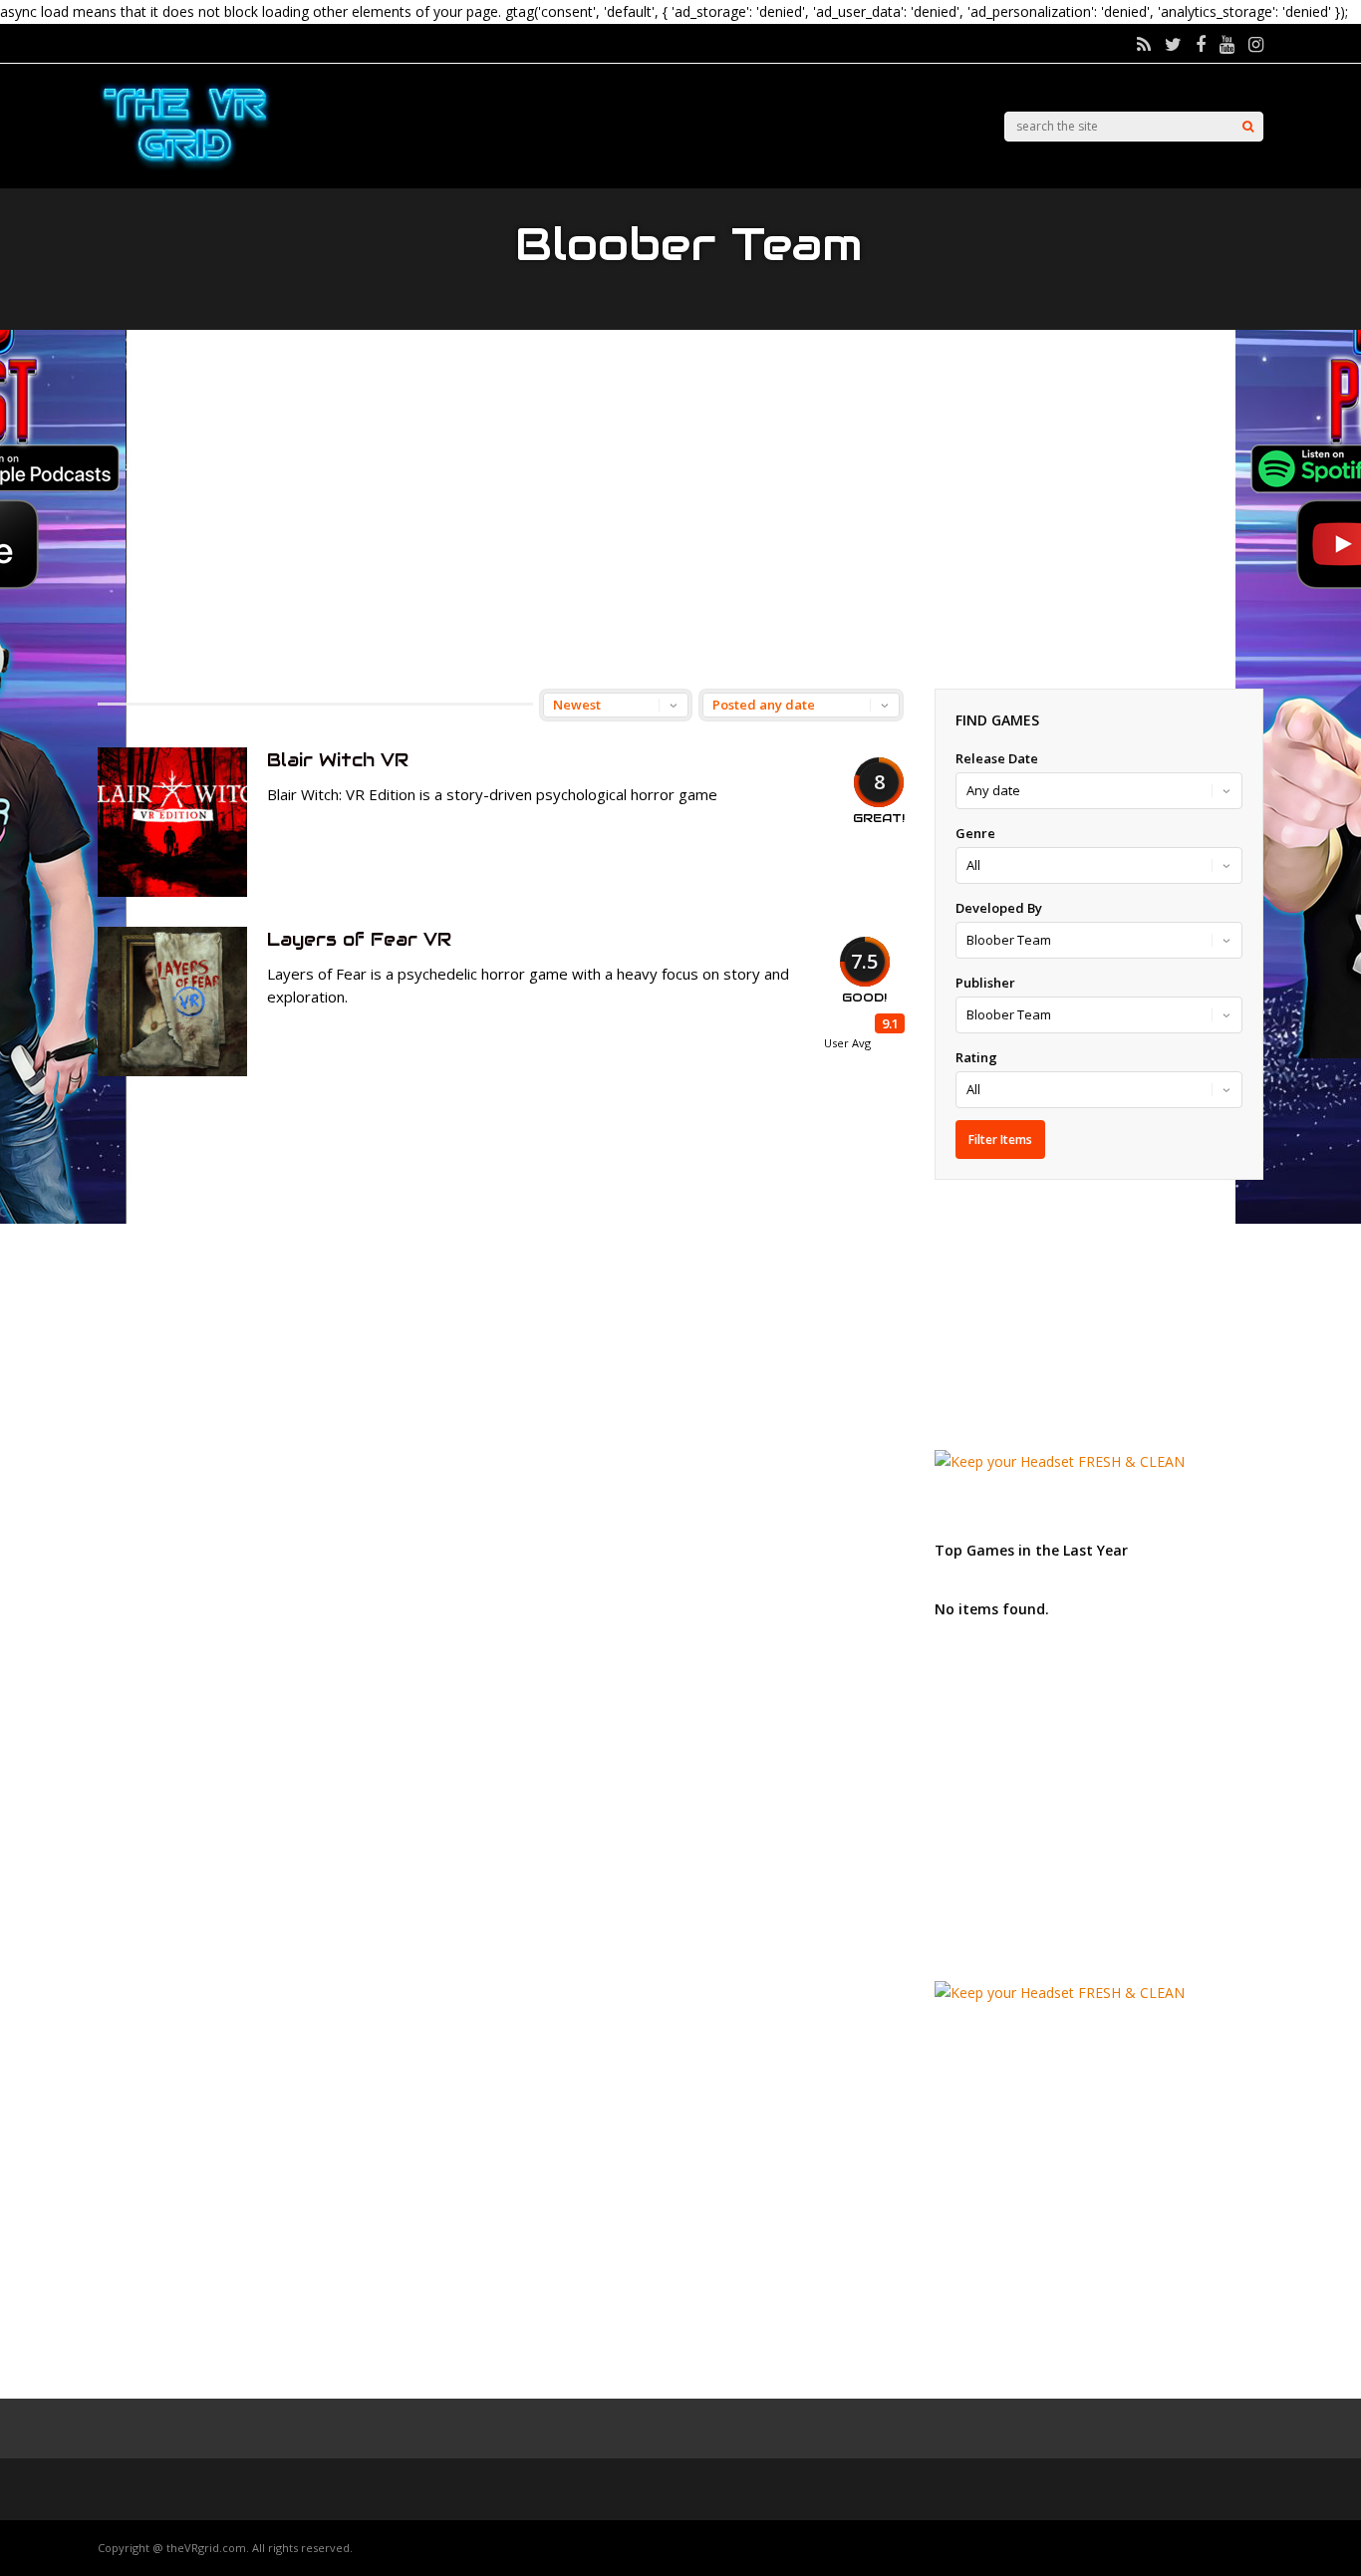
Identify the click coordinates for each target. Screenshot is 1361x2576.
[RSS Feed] (1144, 44)
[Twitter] (1173, 44)
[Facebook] (1201, 44)
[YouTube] (1227, 44)
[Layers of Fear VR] (172, 1071)
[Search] (1248, 127)
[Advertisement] (680, 509)
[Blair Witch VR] (172, 891)
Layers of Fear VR (359, 939)
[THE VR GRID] (185, 167)
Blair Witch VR (338, 760)
